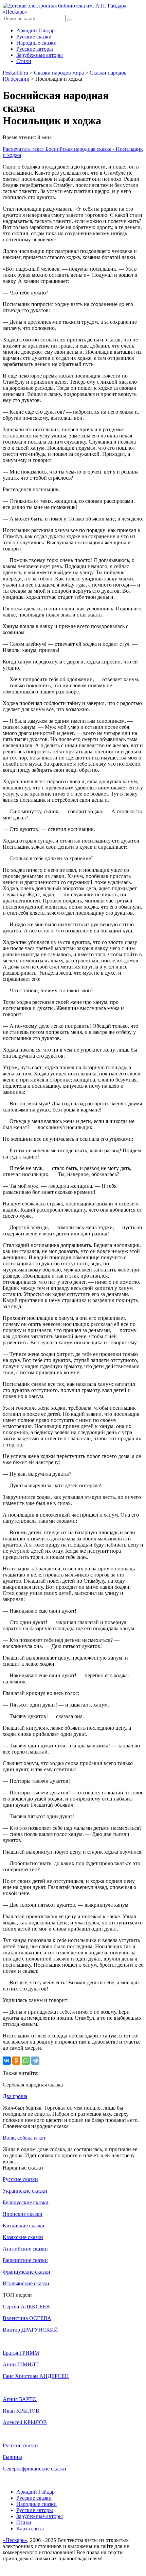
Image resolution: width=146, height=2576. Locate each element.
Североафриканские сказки (34, 2469)
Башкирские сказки (25, 2260)
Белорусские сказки (26, 2202)
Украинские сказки (25, 2191)
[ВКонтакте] (7, 2061)
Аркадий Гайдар (35, 30)
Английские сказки (25, 2249)
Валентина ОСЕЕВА (27, 2318)
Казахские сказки (23, 2237)
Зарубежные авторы (40, 55)
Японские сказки (23, 2214)
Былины (12, 2457)
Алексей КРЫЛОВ (25, 2422)
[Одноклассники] (16, 2061)
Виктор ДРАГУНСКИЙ (30, 2330)
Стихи (24, 61)
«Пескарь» (15, 2540)
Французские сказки (26, 2272)
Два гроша (15, 2096)
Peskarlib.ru (15, 73)
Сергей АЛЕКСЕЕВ (26, 2307)
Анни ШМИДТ (21, 2364)
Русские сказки (34, 37)
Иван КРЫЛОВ (21, 2411)
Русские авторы (35, 49)
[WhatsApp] (26, 2061)
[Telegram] (35, 2061)
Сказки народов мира (59, 73)
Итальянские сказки (26, 2283)
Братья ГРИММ (21, 2353)
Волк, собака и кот (24, 2138)
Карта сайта (30, 2529)
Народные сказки (36, 43)
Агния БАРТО (20, 2399)
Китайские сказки (24, 2226)
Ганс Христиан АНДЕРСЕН (36, 2376)
